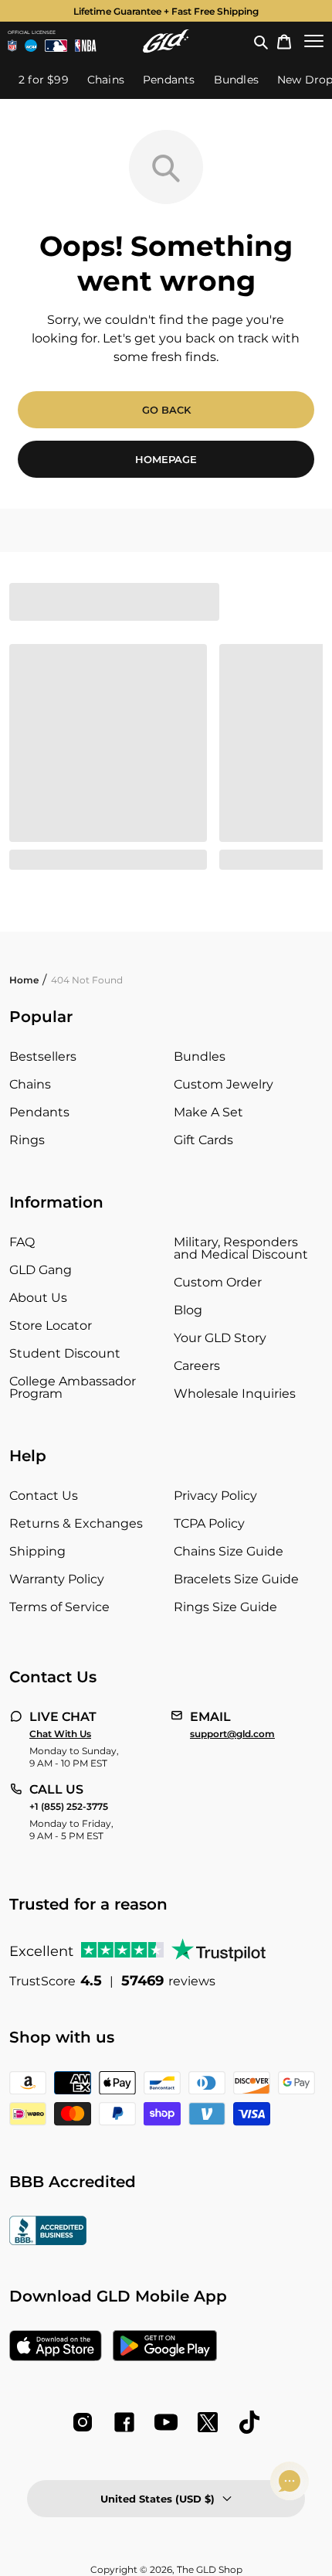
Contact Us (44, 1496)
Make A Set (208, 1112)
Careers (197, 1366)
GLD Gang (41, 1270)
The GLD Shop (210, 2569)
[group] (166, 11)
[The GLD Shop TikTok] (249, 2422)
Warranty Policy (57, 1579)
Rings (27, 1140)
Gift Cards (203, 1140)
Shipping (37, 1551)
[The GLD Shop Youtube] (166, 2422)
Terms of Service (59, 1607)
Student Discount (65, 1353)
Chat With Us (60, 1734)
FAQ (22, 1242)
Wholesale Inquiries (235, 1394)
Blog (188, 1310)
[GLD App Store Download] (56, 2347)
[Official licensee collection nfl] (12, 46)
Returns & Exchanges (76, 1523)
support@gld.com (232, 1734)
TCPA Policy (209, 1523)
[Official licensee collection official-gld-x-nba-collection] (85, 46)
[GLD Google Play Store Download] (165, 2347)
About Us (38, 1298)
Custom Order (218, 1282)
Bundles (200, 1056)
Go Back (166, 410)
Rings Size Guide (225, 1607)
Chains (30, 1084)
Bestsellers (43, 1056)
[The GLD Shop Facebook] (124, 2422)
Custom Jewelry (224, 1084)
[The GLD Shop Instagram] (83, 2422)
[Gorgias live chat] (290, 2481)
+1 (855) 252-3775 (69, 1807)
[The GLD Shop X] (208, 2422)
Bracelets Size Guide (236, 1579)
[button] (261, 41)
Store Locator (51, 1325)
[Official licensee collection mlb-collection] (56, 46)
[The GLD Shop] (166, 41)
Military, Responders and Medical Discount (241, 1248)
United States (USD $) (158, 2499)
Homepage (166, 459)
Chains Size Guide (229, 1551)
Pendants (39, 1112)
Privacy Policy (215, 1496)
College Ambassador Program (73, 1387)
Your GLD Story (220, 1338)
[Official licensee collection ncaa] (31, 46)
